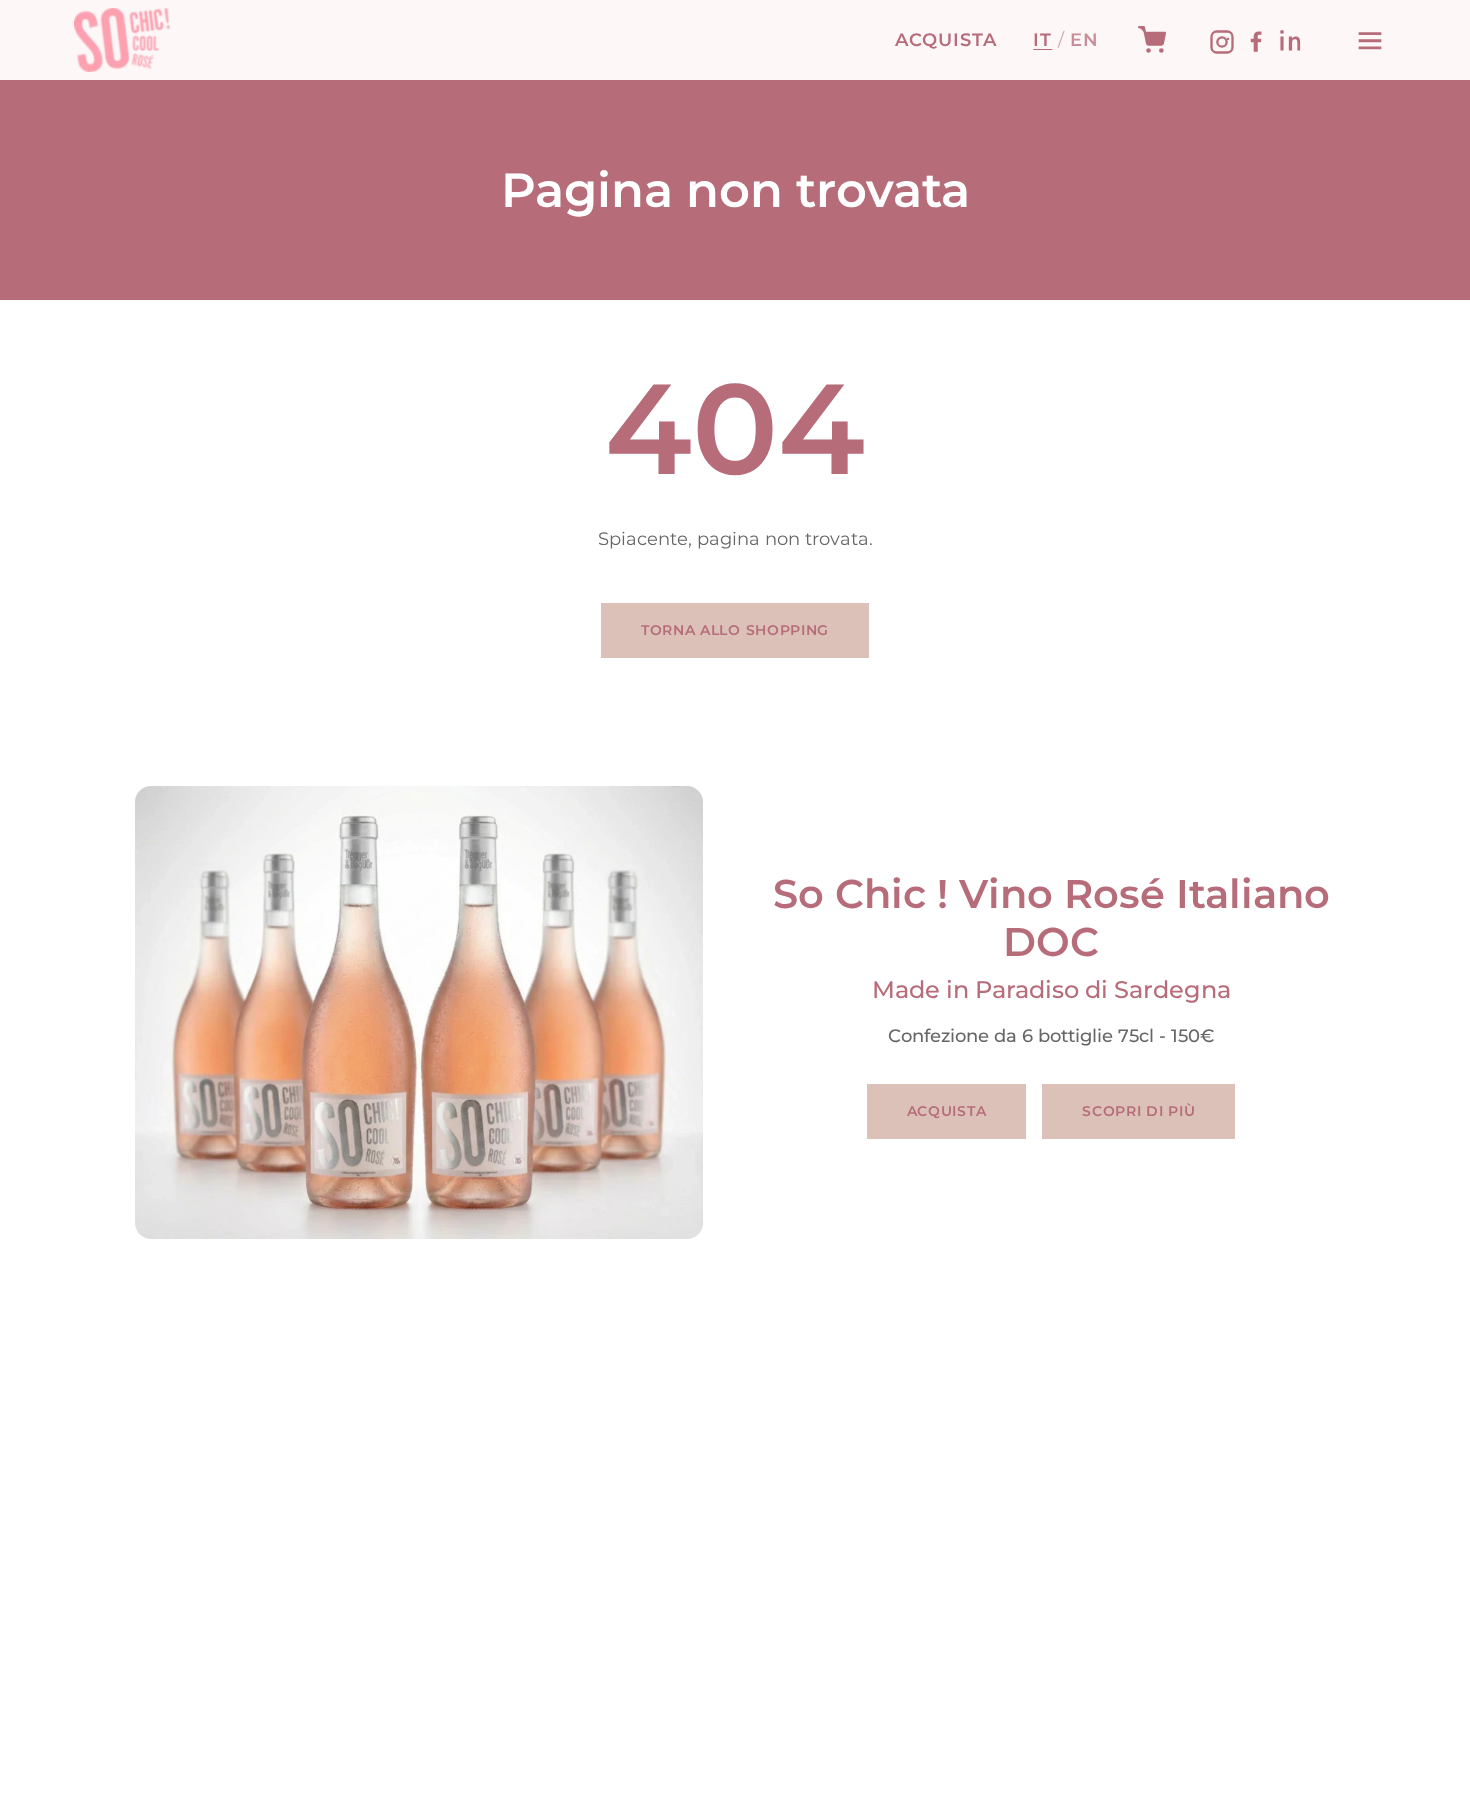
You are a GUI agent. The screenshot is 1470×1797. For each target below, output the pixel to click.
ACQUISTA (946, 40)
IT (1042, 40)
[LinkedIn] (1290, 40)
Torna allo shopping (735, 630)
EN (1084, 40)
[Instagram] (1222, 40)
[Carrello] (1152, 40)
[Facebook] (1256, 40)
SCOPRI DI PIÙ (1138, 1111)
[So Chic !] (122, 40)
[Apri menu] (1370, 40)
